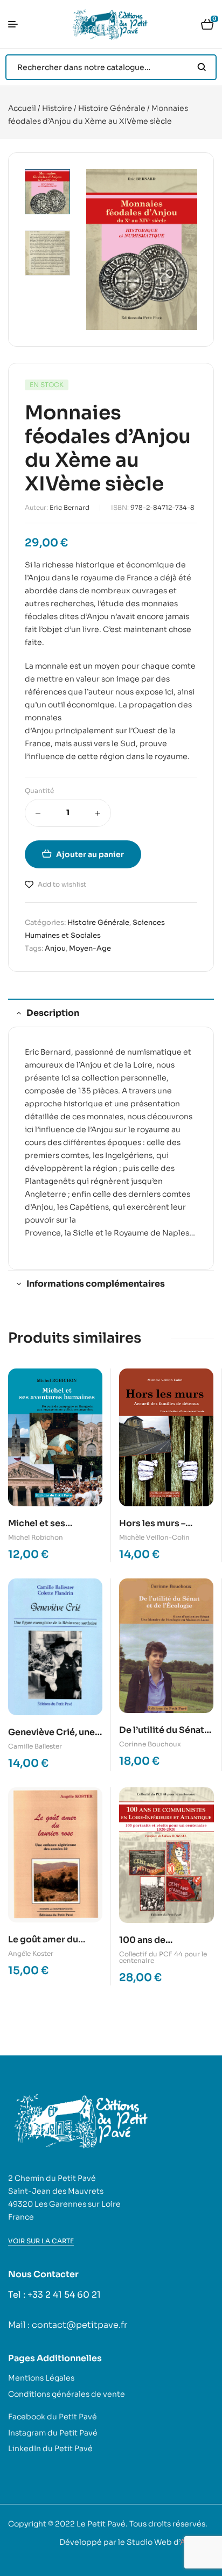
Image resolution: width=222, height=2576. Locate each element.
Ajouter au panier (90, 854)
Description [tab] (53, 1013)
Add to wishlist (62, 884)
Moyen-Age (90, 948)
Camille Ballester (35, 1746)
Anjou (55, 948)
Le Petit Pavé (101, 2524)
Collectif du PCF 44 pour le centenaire (163, 1957)
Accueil (22, 108)
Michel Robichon (36, 1537)
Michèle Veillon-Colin (154, 1537)
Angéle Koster (31, 1953)
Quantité (39, 791)
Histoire (57, 108)
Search (202, 67)
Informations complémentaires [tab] (96, 1284)
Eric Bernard (70, 507)
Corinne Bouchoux (150, 1744)
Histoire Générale (112, 108)
